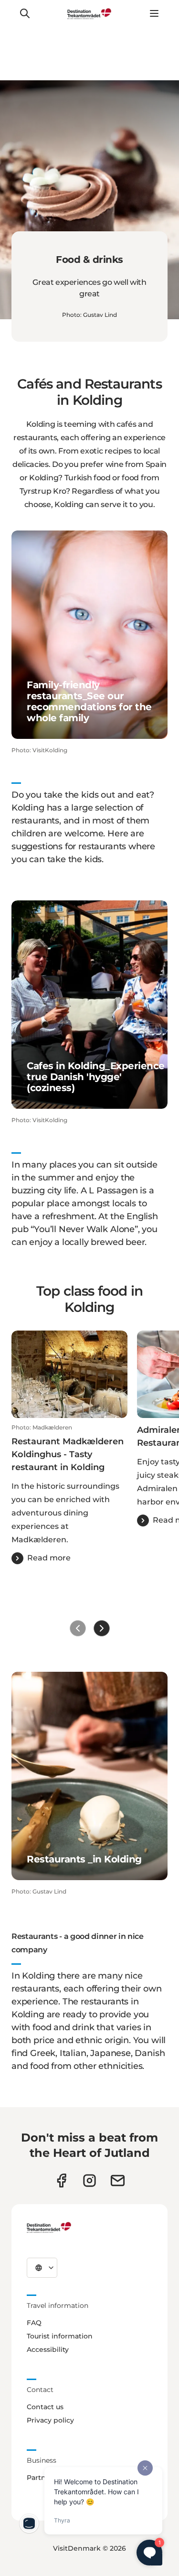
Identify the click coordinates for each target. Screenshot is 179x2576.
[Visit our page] (89, 2181)
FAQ (34, 2323)
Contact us (45, 2407)
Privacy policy (50, 2420)
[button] (69, 1494)
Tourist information (60, 2336)
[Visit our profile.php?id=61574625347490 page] (61, 2181)
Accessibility (48, 2349)
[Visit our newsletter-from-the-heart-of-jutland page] (118, 2181)
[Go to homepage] (90, 13)
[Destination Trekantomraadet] (49, 2227)
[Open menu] (154, 13)
